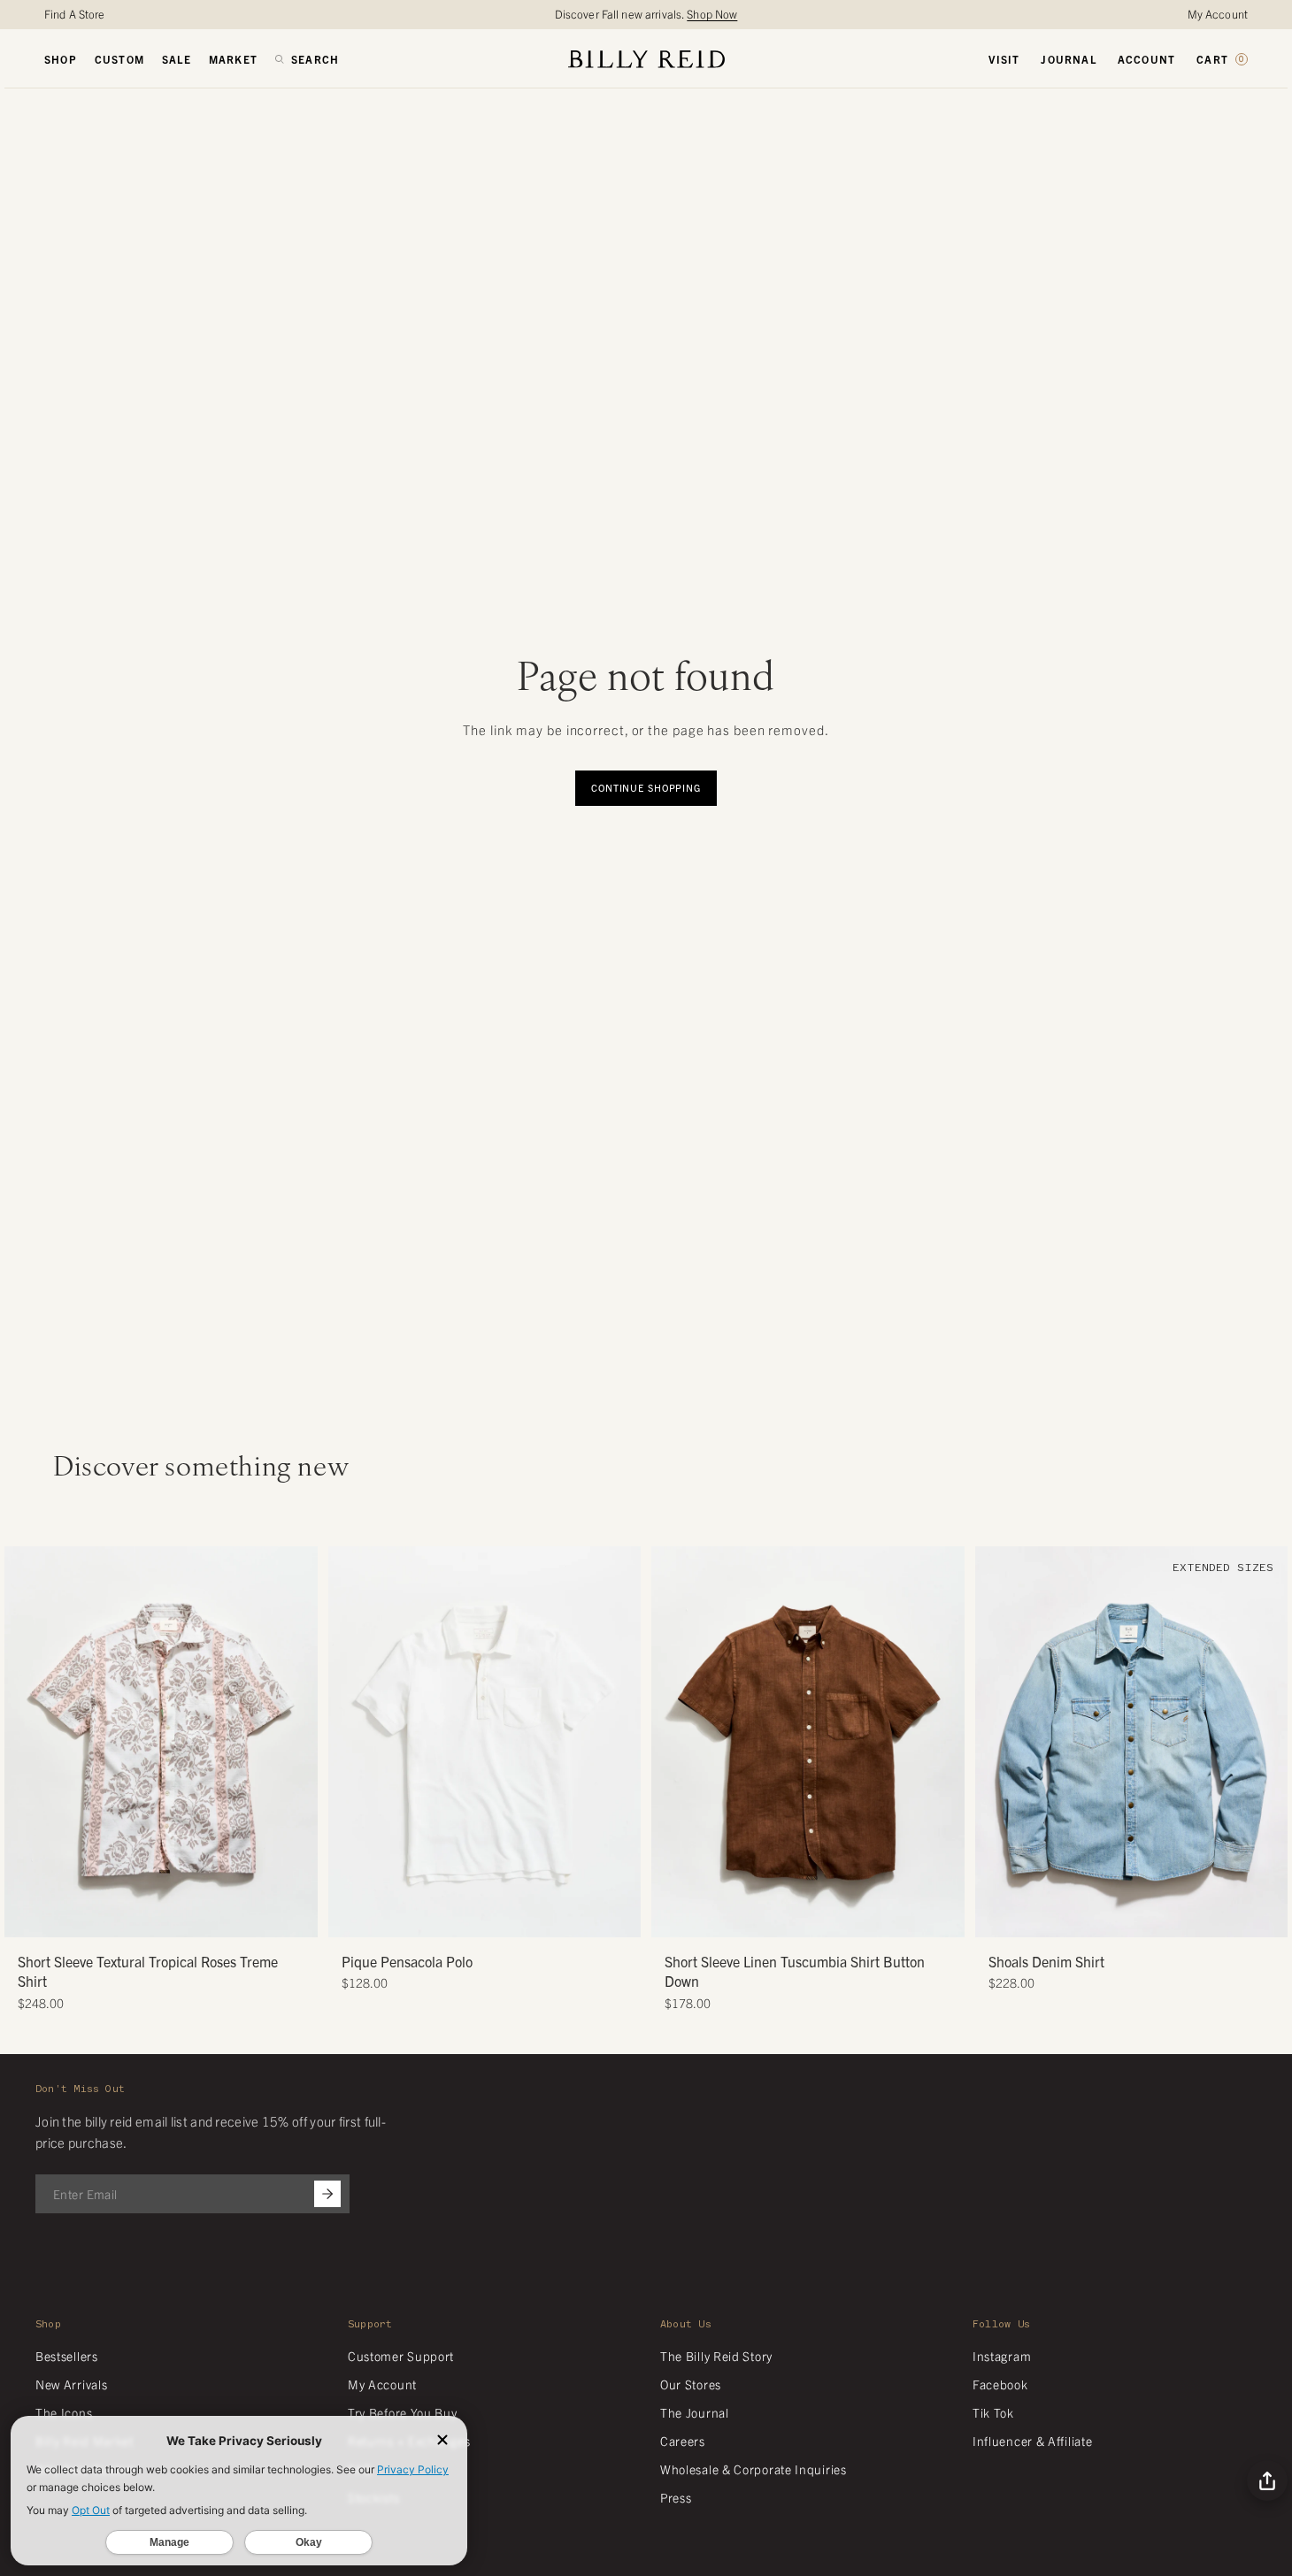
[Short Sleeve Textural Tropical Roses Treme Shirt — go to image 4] (168, 1917)
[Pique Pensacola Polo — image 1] (485, 1742)
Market (233, 59)
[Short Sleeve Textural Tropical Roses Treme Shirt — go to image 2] (141, 1917)
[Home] (646, 59)
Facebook (1000, 2384)
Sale (177, 59)
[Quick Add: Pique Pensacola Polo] (350, 1915)
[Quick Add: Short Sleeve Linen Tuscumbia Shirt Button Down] (673, 1915)
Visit (1004, 59)
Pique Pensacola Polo (407, 1961)
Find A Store (75, 14)
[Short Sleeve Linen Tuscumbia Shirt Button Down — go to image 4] (815, 1917)
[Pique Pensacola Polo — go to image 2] (477, 1917)
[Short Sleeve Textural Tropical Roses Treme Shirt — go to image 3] (154, 1917)
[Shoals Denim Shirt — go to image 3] (1124, 1917)
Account (1146, 59)
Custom (119, 59)
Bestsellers (67, 2356)
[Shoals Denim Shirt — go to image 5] (1151, 1917)
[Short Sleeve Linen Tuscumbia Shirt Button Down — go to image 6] (841, 1917)
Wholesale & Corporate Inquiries (754, 2469)
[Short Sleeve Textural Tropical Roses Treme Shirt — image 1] (161, 1742)
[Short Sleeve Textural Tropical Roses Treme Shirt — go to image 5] (181, 1917)
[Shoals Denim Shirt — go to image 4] (1138, 1917)
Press (676, 2497)
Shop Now (712, 14)
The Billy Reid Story (716, 2356)
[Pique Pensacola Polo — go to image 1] (464, 1917)
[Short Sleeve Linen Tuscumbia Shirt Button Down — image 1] (808, 1742)
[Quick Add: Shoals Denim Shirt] (997, 1915)
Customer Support (401, 2356)
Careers (683, 2441)
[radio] (346, 1703)
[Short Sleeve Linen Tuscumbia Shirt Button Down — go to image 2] (788, 1917)
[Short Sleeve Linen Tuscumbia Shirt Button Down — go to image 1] (775, 1917)
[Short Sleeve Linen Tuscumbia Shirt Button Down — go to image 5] (828, 1917)
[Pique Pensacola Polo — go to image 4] (504, 1917)
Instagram (1002, 2356)
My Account (1218, 14)
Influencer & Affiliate (1032, 2441)
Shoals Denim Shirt (1046, 1961)
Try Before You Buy (403, 2412)
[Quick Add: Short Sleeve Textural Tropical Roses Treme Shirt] (27, 1915)
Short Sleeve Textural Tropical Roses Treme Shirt (148, 1971)
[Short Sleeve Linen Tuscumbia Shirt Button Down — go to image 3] (801, 1917)
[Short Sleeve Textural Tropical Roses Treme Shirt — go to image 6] (194, 1917)
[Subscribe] (327, 2194)
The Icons (64, 2412)
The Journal (695, 2412)
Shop (61, 59)
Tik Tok (993, 2412)
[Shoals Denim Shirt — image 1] (1132, 1742)
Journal (1068, 59)
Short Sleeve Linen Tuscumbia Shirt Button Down (795, 1971)
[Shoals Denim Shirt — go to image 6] (1164, 1917)
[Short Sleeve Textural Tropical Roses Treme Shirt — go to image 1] (128, 1917)
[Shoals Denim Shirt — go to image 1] (1098, 1917)
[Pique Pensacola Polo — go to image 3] (491, 1917)
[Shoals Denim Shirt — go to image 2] (1111, 1917)
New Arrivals (71, 2384)
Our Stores (691, 2384)
